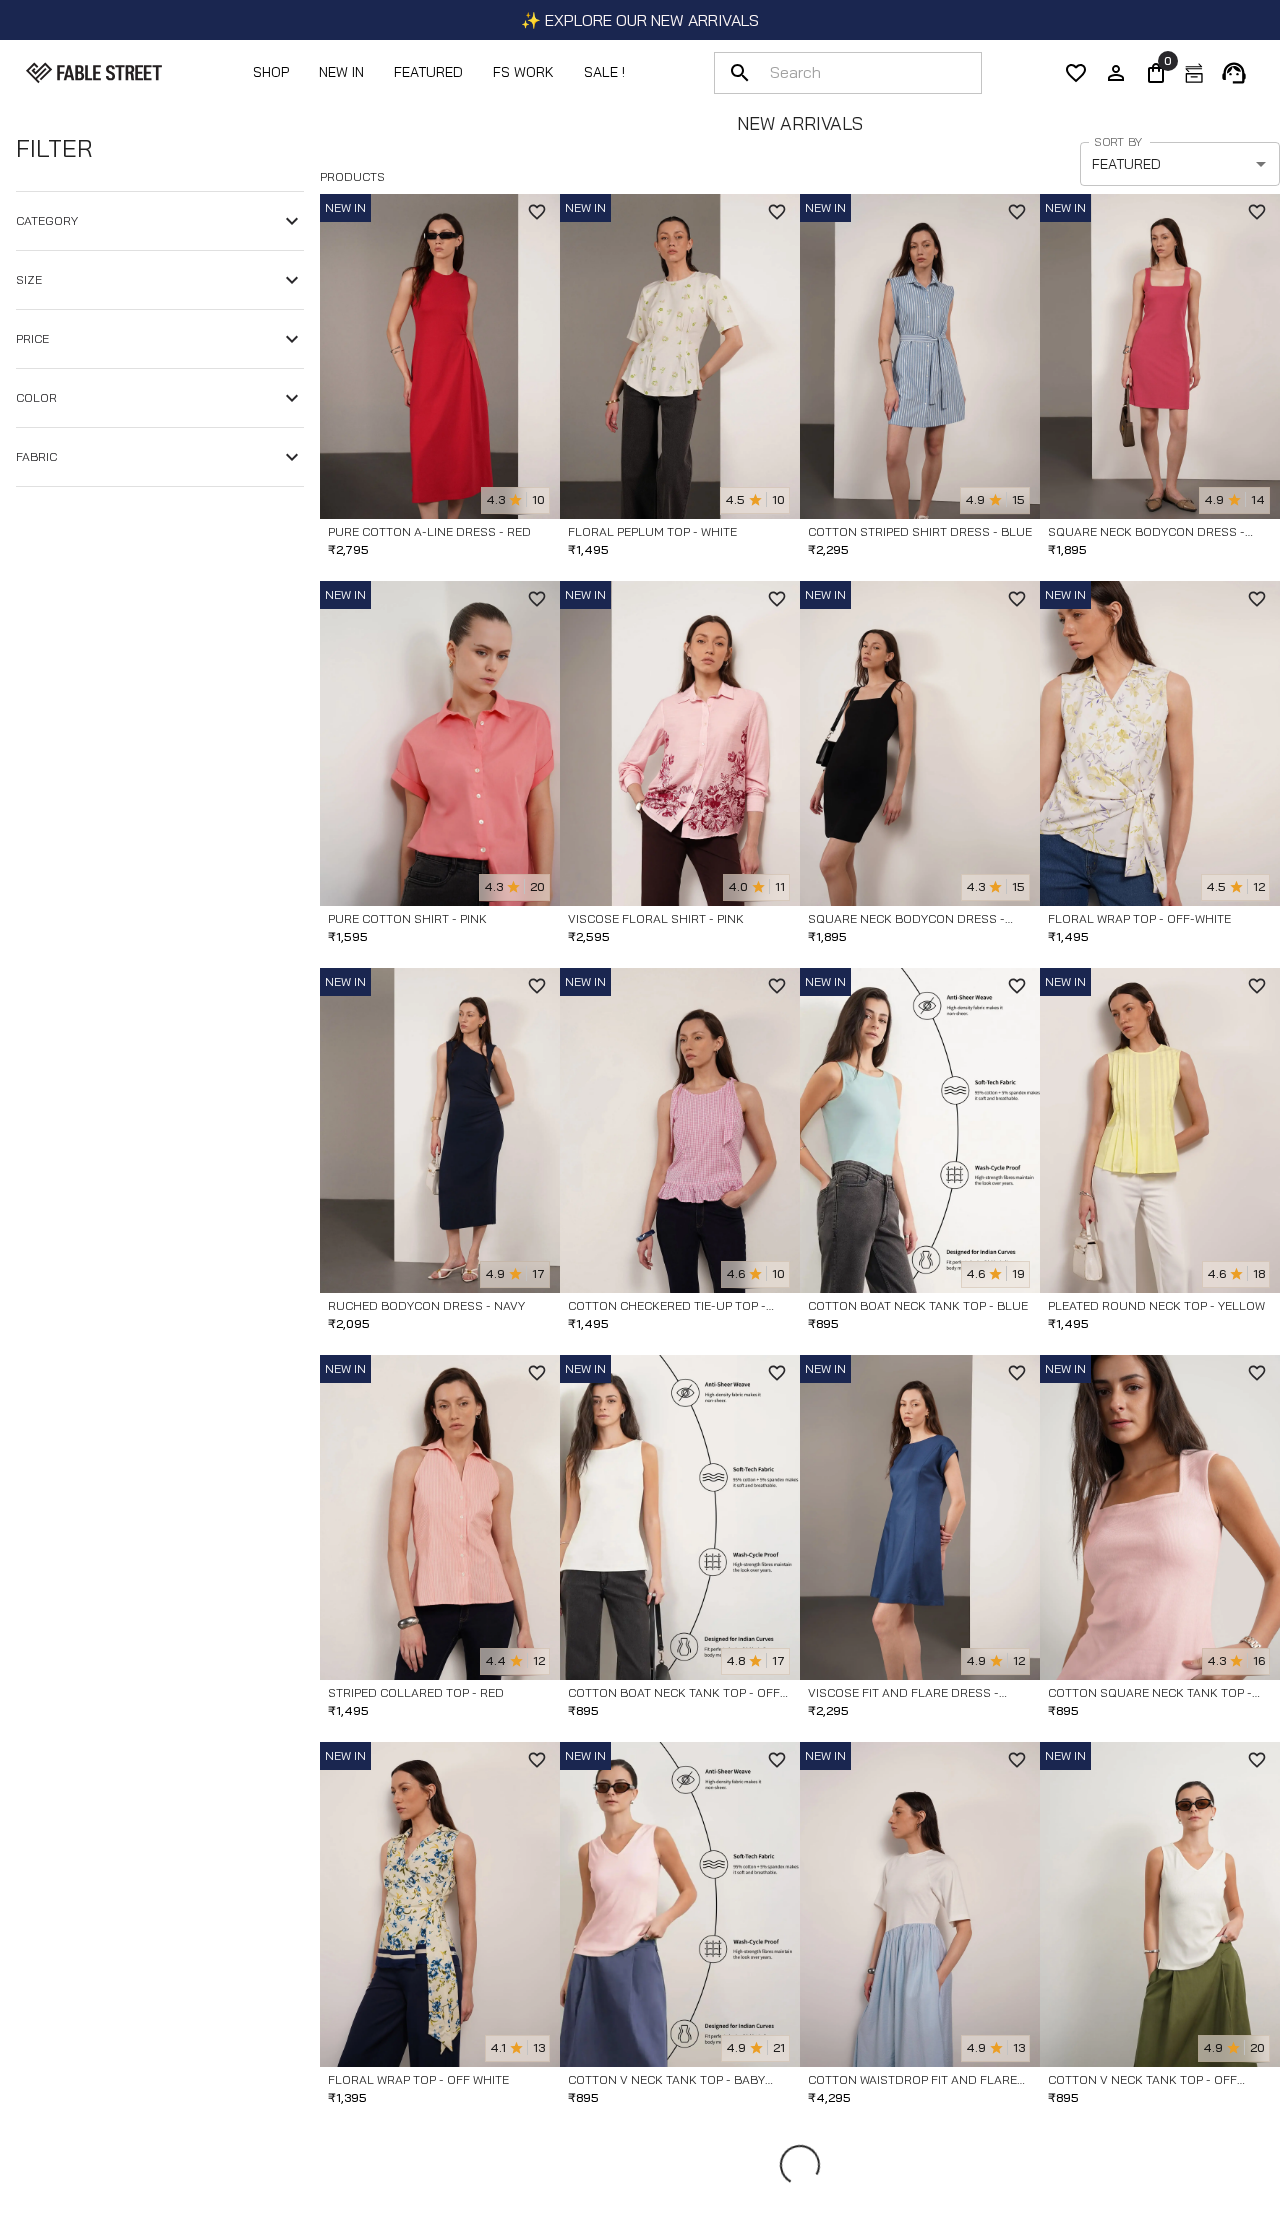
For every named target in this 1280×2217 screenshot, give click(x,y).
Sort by (1118, 141)
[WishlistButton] (537, 212)
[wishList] (1076, 73)
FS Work (523, 72)
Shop (271, 72)
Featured (428, 72)
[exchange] (1194, 73)
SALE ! (604, 72)
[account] (1116, 73)
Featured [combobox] (1126, 164)
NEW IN (341, 72)
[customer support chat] (1234, 73)
